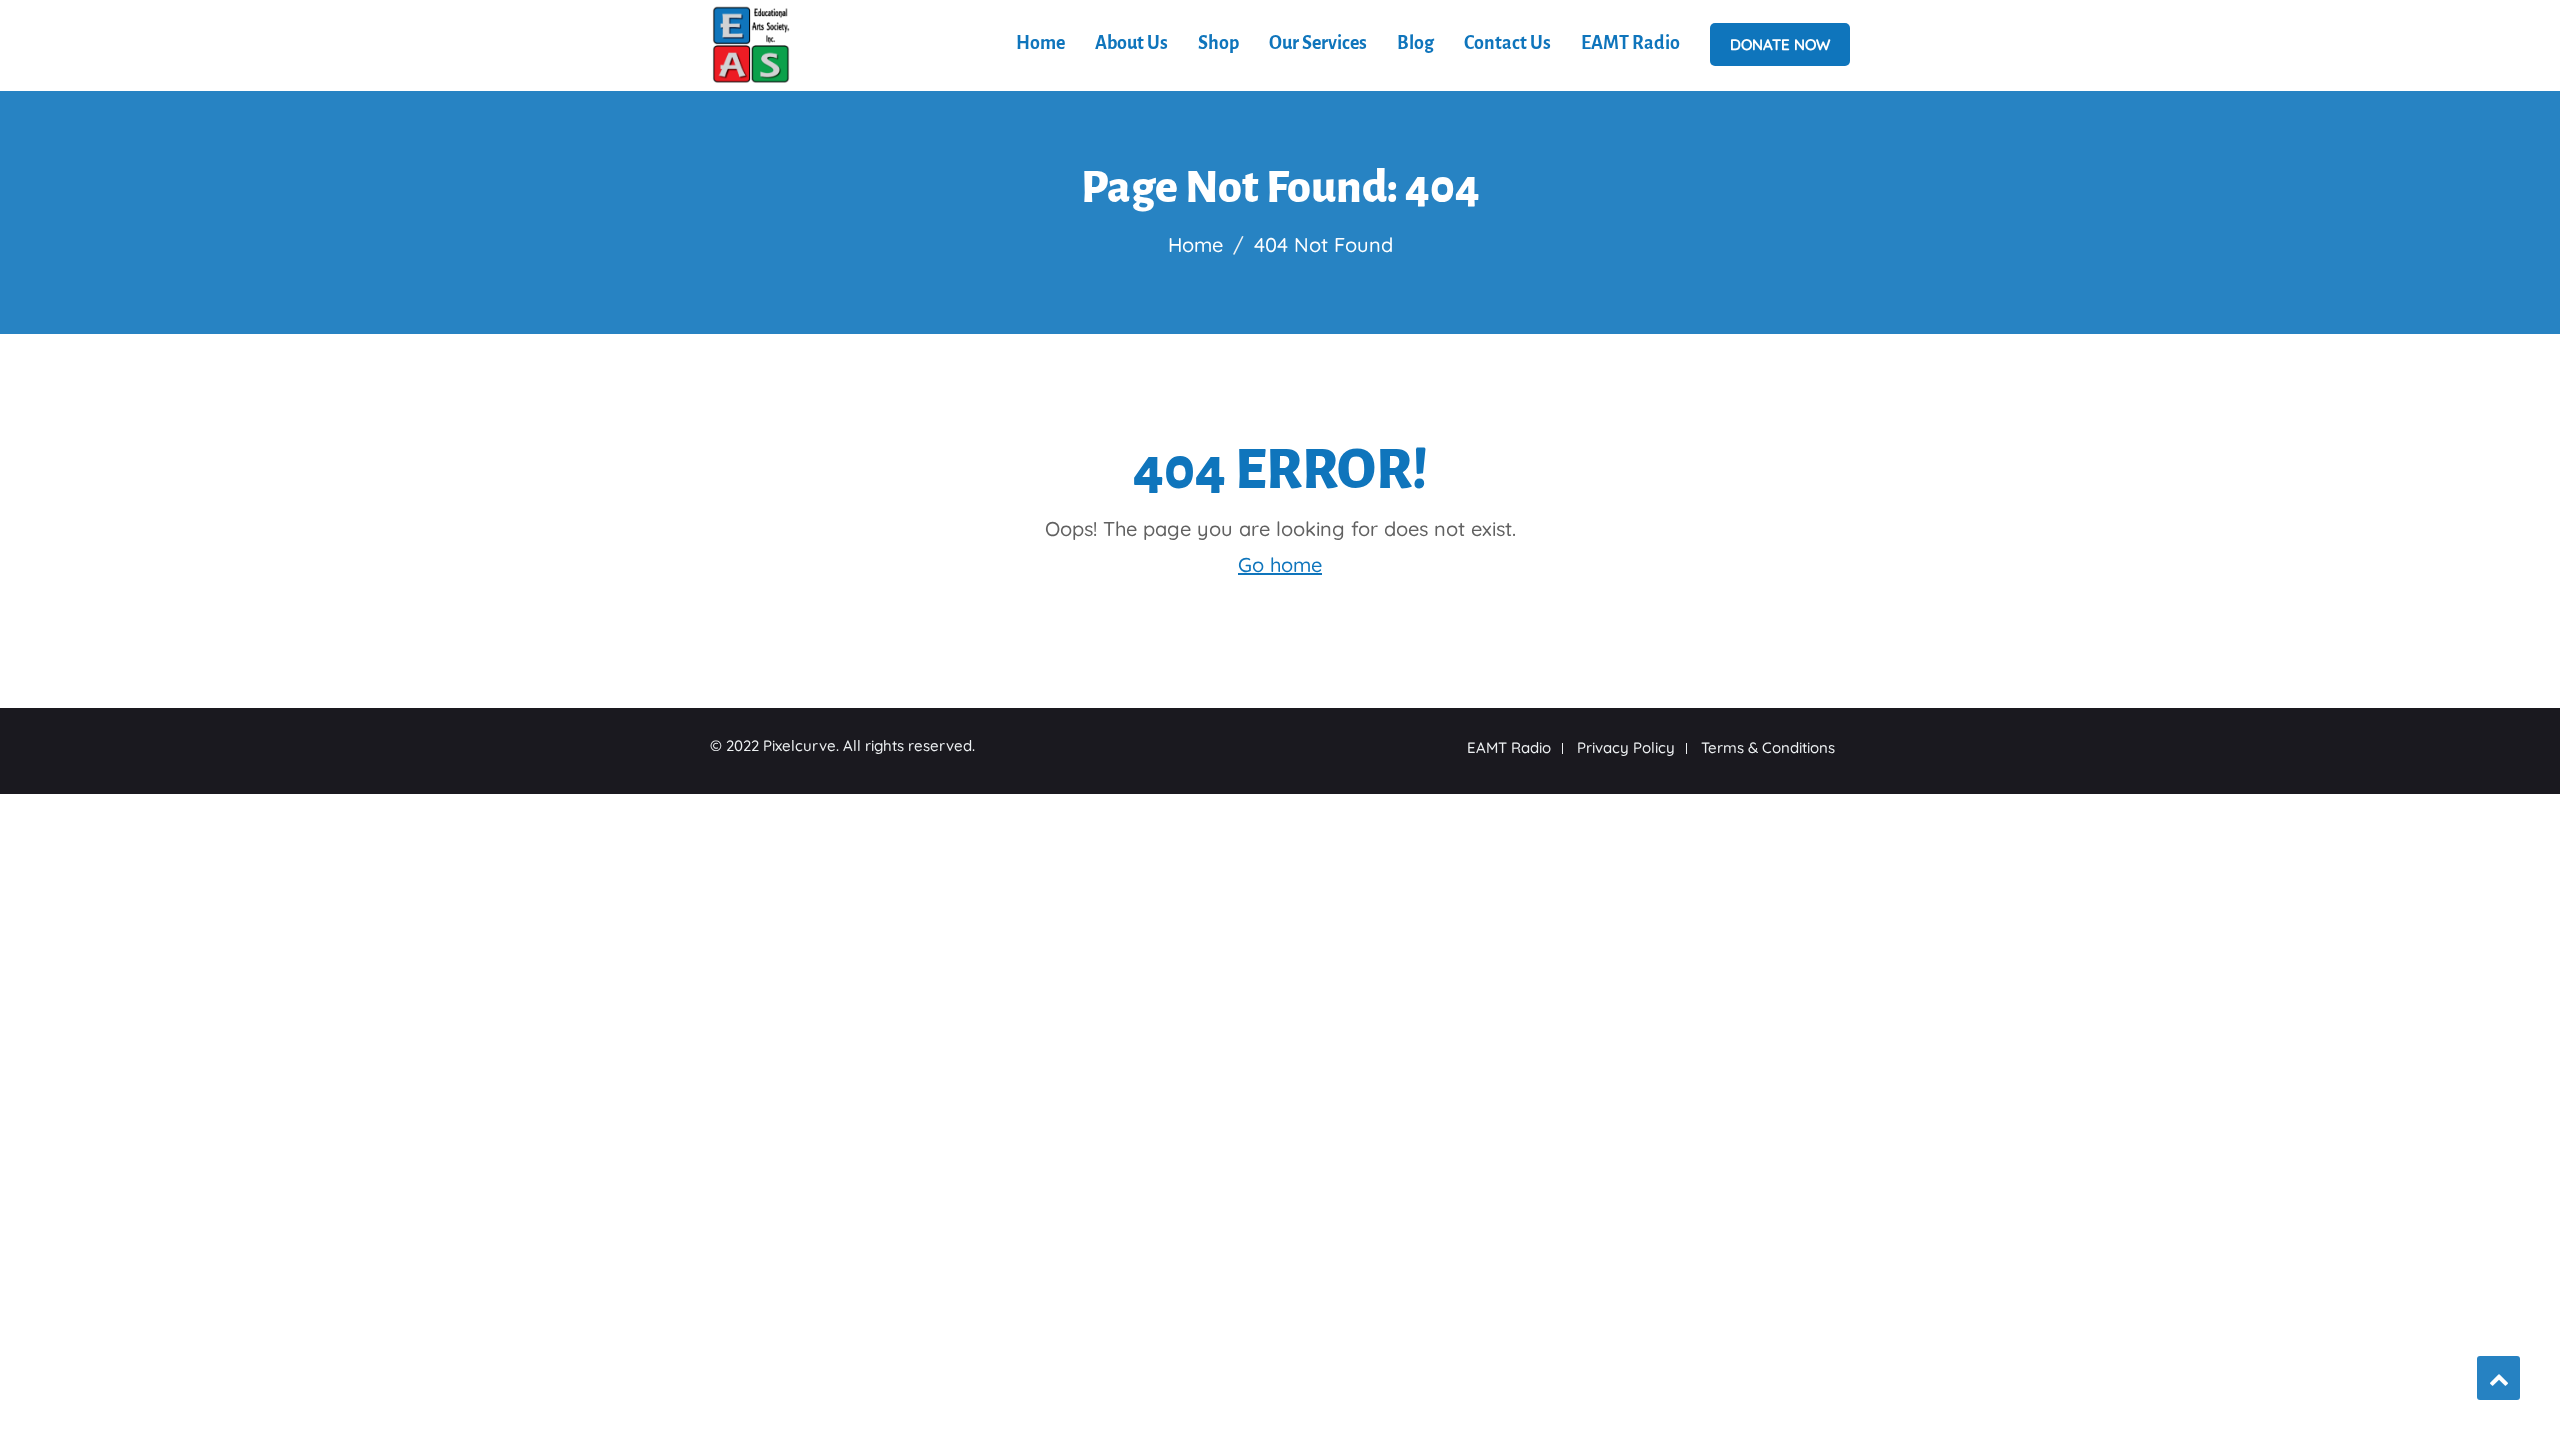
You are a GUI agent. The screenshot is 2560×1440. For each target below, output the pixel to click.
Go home (1280, 564)
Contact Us (1507, 43)
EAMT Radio (1630, 43)
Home (1040, 43)
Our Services (1318, 43)
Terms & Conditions (1768, 747)
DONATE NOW (1780, 44)
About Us (1131, 43)
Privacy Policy (1626, 747)
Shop (1218, 43)
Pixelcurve (799, 745)
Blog (1415, 43)
